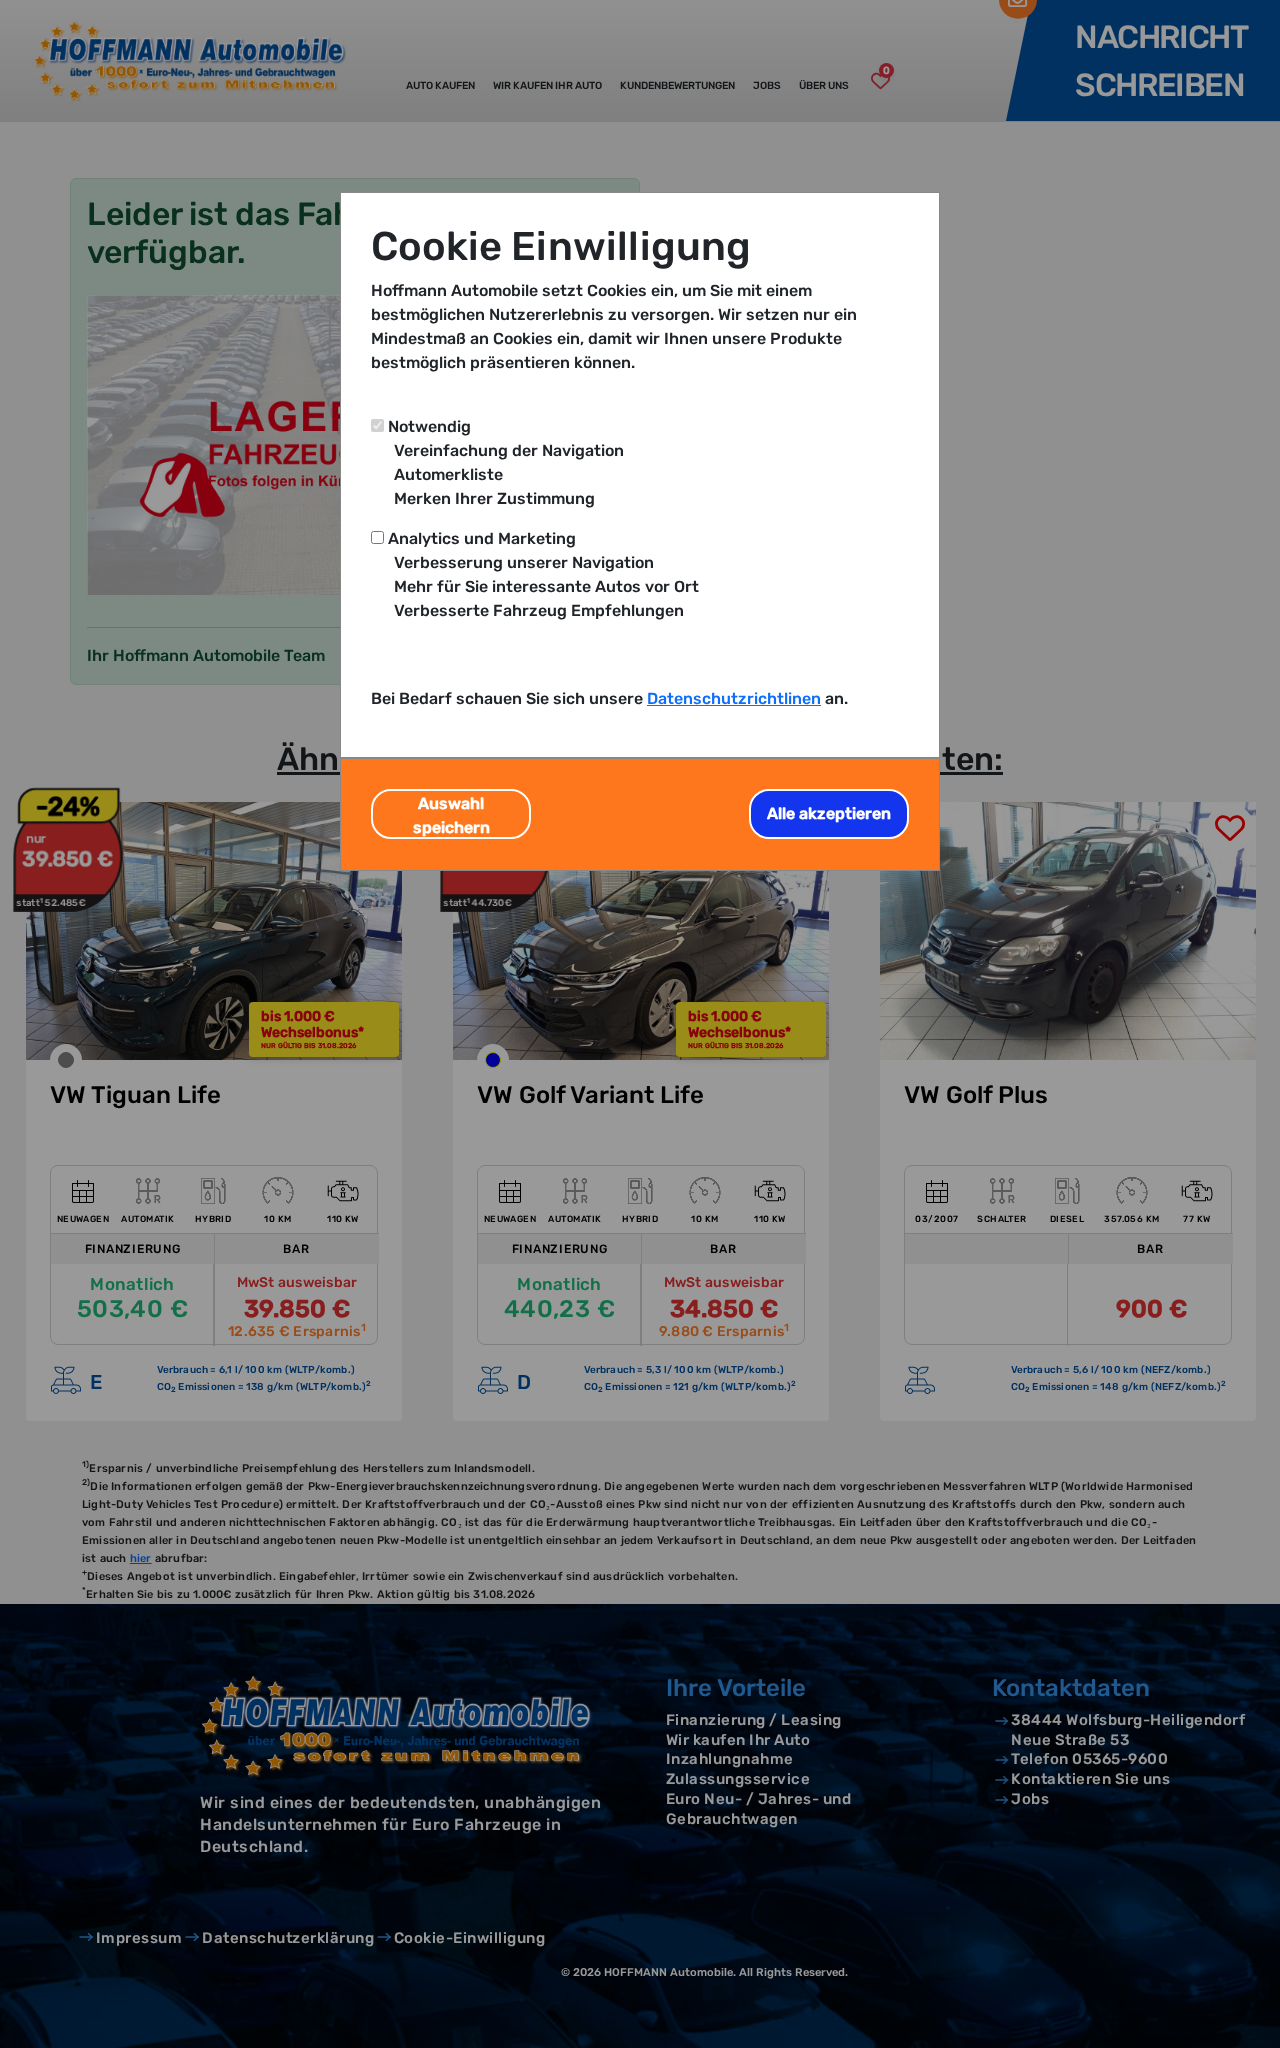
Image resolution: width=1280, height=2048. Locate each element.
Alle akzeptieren (829, 813)
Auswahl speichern (451, 815)
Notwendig (429, 426)
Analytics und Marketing (482, 538)
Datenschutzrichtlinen (734, 698)
